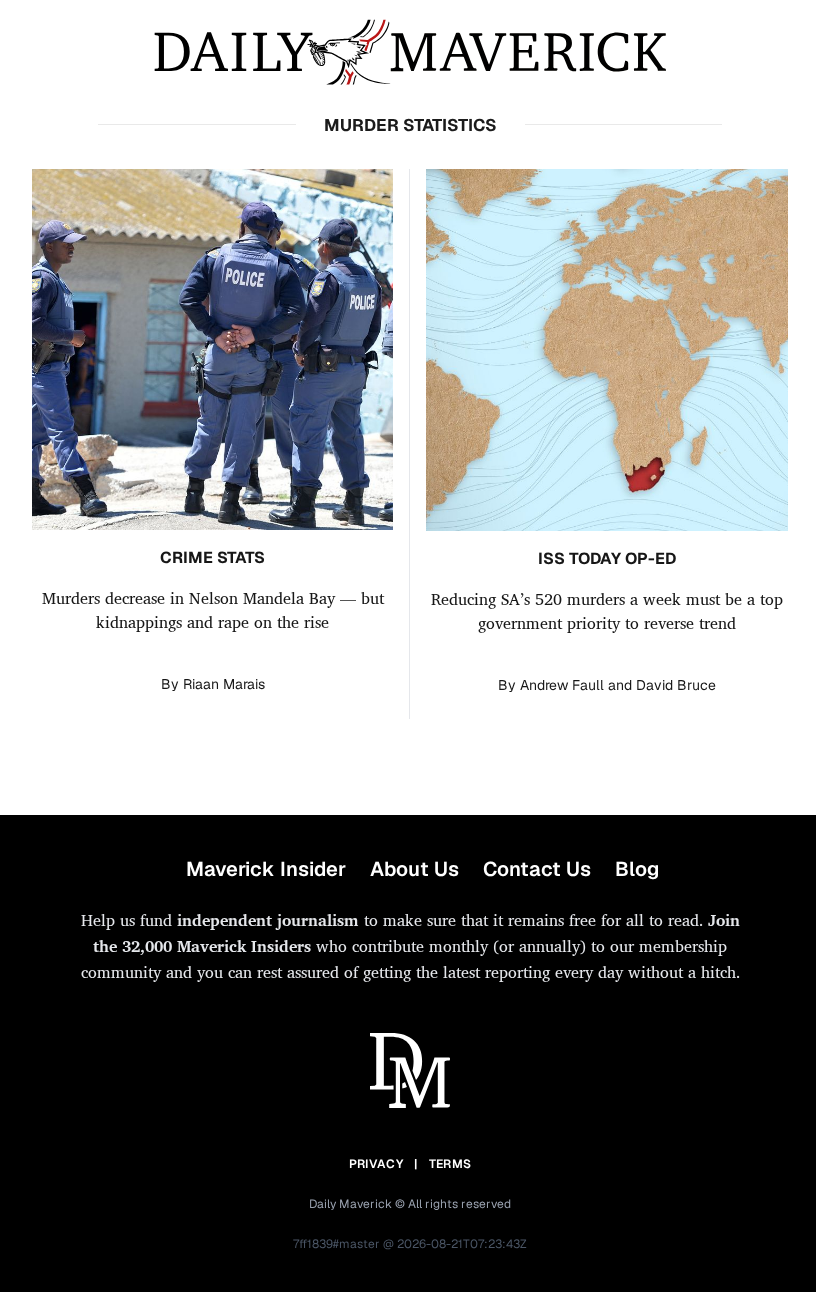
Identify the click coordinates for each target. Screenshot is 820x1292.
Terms (450, 1164)
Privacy (376, 1164)
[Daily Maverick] (410, 52)
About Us (414, 869)
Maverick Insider (266, 869)
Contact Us (537, 869)
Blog (637, 869)
